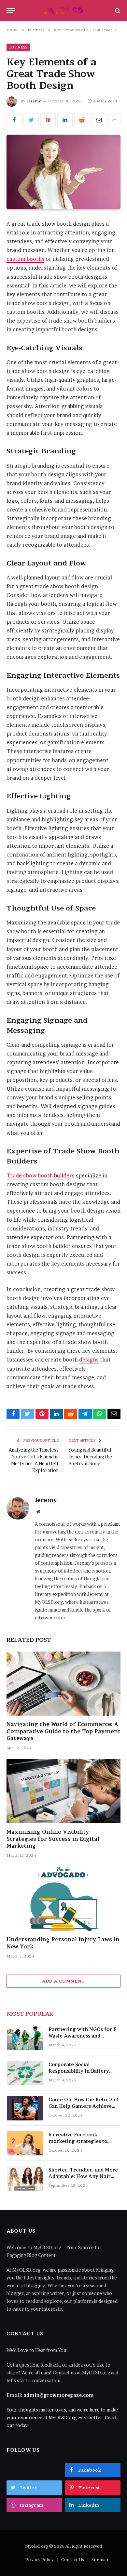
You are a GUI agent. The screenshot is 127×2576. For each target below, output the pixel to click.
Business (18, 47)
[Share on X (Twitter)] (31, 120)
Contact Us (73, 2559)
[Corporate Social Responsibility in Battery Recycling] (25, 2073)
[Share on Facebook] (14, 120)
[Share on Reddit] (82, 120)
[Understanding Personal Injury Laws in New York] (63, 1899)
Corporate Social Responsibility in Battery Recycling (79, 2071)
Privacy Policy (40, 2559)
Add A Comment (63, 1981)
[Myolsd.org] (63, 11)
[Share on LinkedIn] (65, 120)
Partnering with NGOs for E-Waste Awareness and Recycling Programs (83, 2036)
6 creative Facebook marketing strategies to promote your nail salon (78, 2141)
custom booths (25, 259)
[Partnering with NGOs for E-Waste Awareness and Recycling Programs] (25, 2038)
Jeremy (34, 101)
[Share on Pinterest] (48, 120)
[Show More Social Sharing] (114, 120)
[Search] (117, 11)
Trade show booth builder (39, 1176)
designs (89, 1360)
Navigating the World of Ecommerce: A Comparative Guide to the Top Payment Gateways (63, 1731)
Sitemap (100, 2559)
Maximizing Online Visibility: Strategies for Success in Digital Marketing (53, 1839)
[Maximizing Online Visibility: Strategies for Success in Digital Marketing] (63, 1791)
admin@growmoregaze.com (59, 2395)
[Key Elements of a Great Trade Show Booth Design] (63, 172)
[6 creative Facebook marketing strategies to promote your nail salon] (25, 2143)
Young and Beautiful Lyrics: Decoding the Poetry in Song (90, 1457)
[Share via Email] (99, 120)
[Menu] (11, 11)
